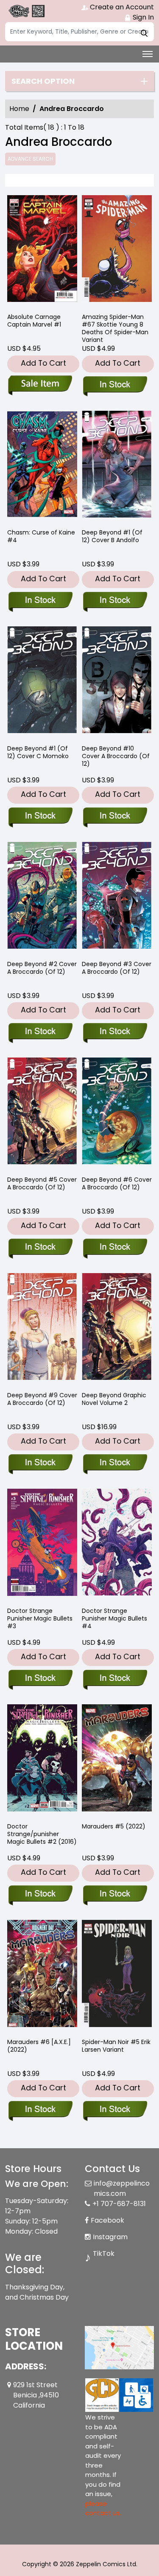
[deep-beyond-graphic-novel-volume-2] (117, 1329)
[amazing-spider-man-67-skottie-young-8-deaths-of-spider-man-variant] (117, 251)
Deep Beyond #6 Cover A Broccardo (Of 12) (117, 1183)
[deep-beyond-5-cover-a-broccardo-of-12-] (42, 1113)
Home (19, 109)
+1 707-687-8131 (119, 2204)
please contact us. (103, 2508)
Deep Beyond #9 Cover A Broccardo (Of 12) (42, 1399)
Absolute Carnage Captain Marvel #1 (34, 321)
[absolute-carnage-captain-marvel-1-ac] (42, 251)
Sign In (142, 17)
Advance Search (30, 159)
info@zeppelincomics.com (122, 2188)
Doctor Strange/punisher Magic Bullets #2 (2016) (42, 1834)
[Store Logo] (26, 11)
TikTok (104, 2253)
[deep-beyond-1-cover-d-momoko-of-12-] (42, 682)
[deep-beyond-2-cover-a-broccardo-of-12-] (42, 897)
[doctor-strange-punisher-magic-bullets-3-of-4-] (42, 1544)
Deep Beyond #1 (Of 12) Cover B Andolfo (112, 536)
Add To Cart (43, 363)
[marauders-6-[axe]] (42, 1975)
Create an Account (121, 7)
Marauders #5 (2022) (114, 1826)
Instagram (110, 2237)
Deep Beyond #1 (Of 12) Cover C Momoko (38, 752)
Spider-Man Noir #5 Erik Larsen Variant (116, 2046)
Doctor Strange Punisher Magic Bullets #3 (40, 1618)
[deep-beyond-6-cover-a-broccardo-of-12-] (117, 1113)
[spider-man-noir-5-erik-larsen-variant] (117, 1975)
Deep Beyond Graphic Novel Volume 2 (114, 1399)
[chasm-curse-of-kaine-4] (42, 466)
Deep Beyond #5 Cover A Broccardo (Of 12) (42, 1183)
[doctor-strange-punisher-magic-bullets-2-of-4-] (42, 1760)
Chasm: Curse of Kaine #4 (41, 536)
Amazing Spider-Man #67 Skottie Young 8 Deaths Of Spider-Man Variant (115, 328)
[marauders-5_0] (117, 1760)
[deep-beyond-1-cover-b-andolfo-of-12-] (117, 466)
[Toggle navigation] (148, 54)
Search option (43, 81)
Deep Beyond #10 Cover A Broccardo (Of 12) (116, 756)
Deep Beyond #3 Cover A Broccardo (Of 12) (117, 968)
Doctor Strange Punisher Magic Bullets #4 (114, 1618)
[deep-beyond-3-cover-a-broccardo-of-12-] (117, 897)
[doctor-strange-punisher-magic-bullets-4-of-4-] (117, 1544)
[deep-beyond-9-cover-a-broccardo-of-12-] (42, 1329)
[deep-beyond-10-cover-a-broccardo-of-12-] (117, 682)
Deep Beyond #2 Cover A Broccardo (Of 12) (42, 968)
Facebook (107, 2220)
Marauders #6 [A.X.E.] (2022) (39, 2046)
